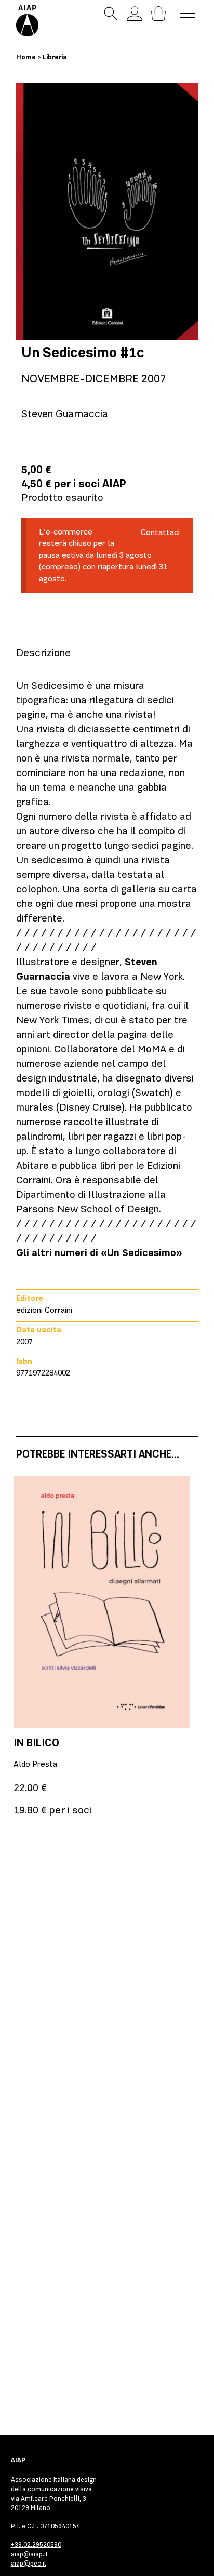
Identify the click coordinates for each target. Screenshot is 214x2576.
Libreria (55, 57)
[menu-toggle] (188, 13)
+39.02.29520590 (36, 2545)
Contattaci (160, 532)
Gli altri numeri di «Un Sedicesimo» (99, 1253)
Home (26, 57)
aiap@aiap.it (29, 2554)
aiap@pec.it (29, 2563)
